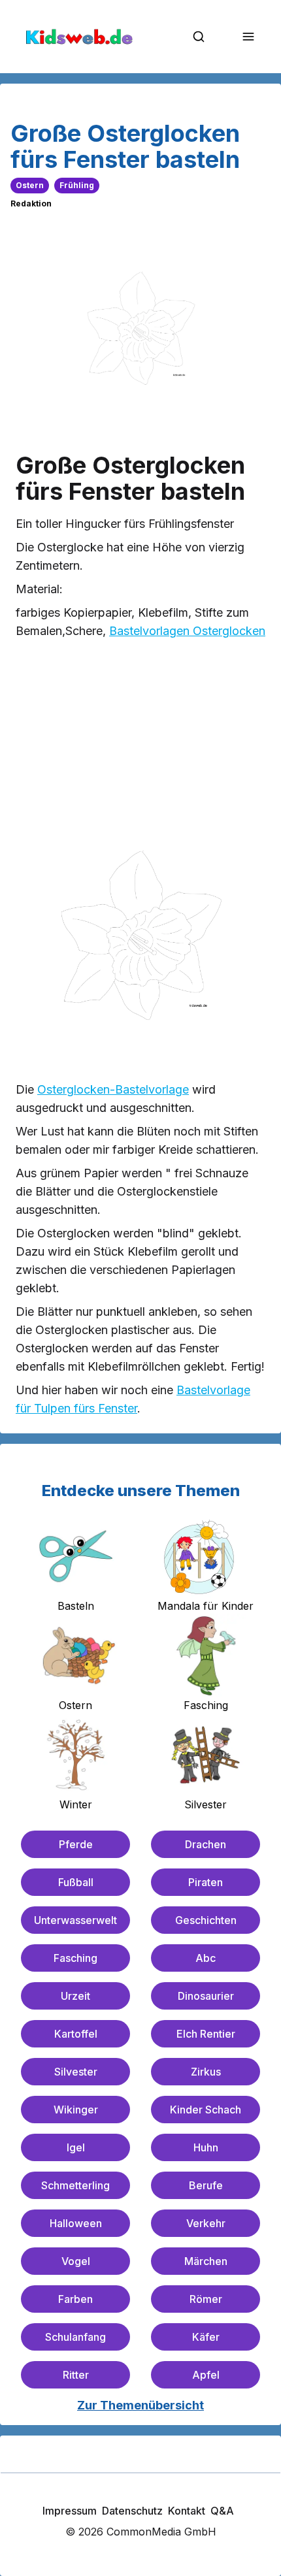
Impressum (70, 2511)
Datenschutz (132, 2511)
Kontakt (187, 2511)
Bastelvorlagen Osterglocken (187, 631)
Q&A (222, 2511)
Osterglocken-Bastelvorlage (113, 1089)
